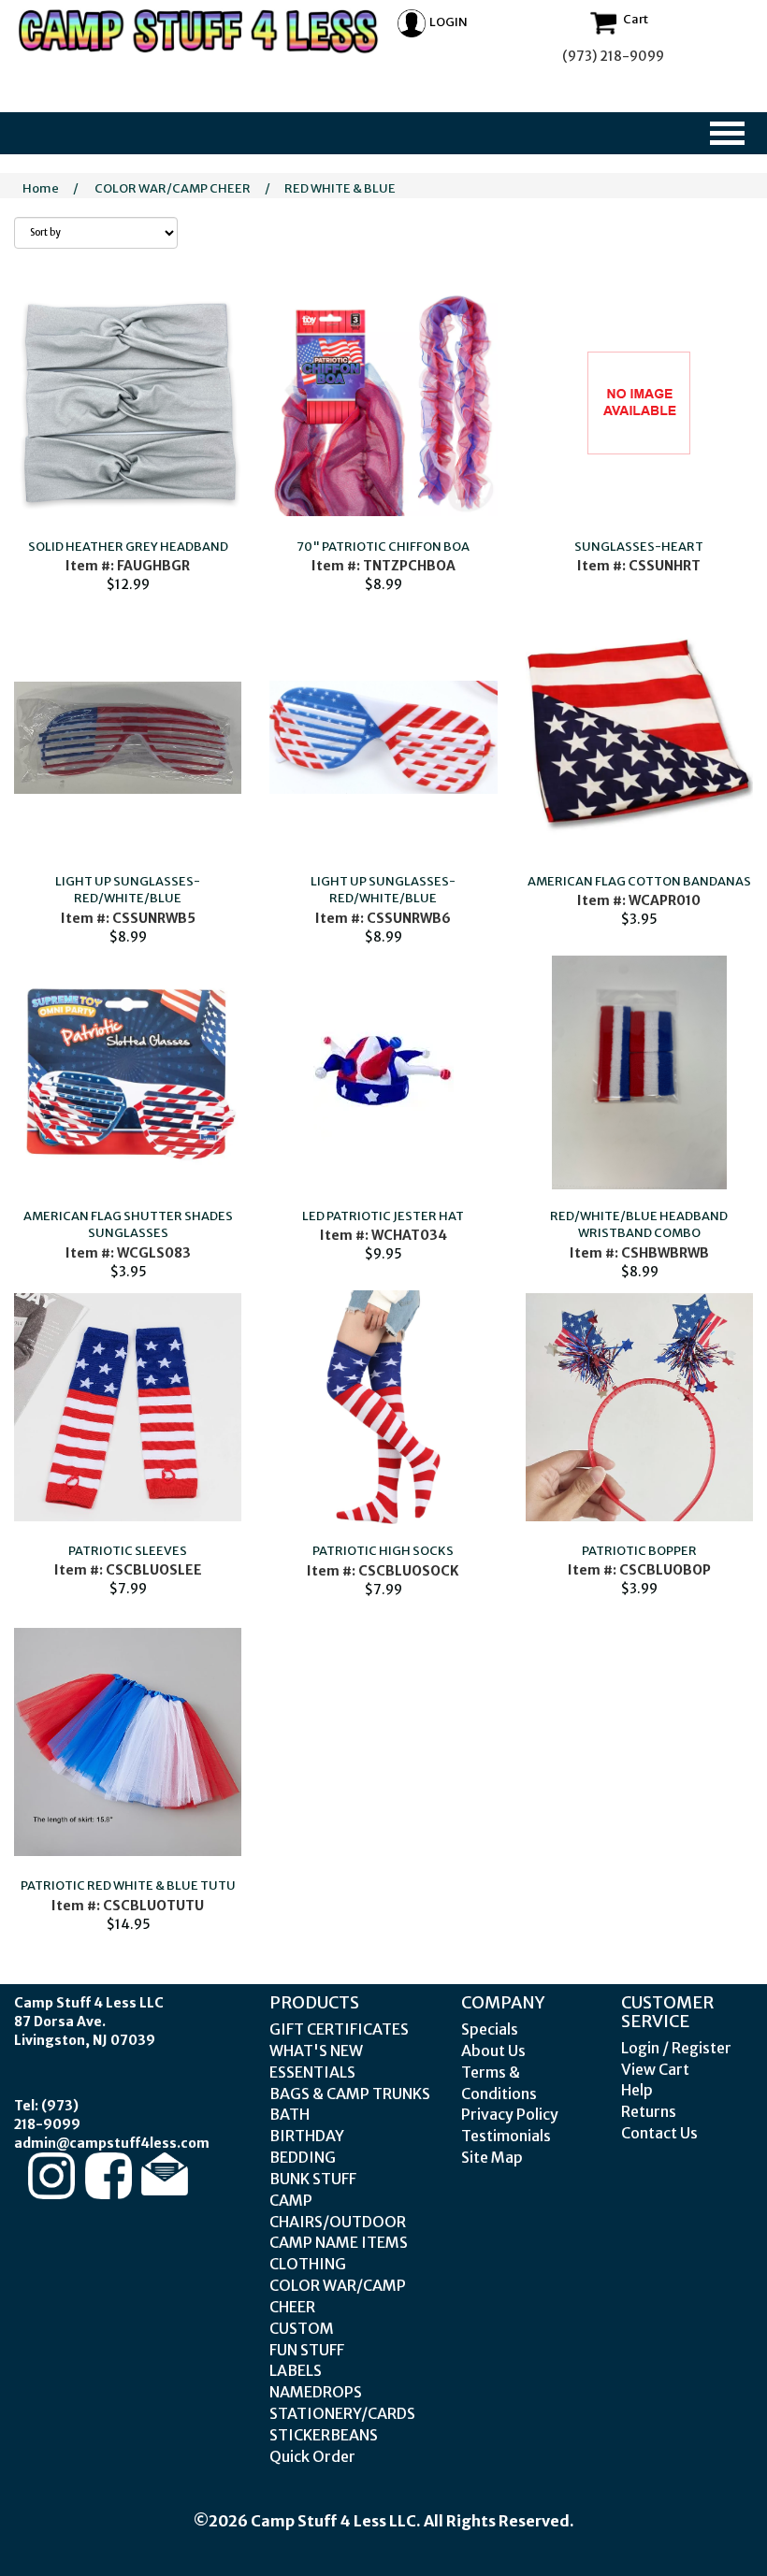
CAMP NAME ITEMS (339, 2242)
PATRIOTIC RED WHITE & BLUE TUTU (128, 1885)
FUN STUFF (307, 2350)
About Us (493, 2051)
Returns (649, 2111)
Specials (490, 2029)
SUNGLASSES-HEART (639, 547)
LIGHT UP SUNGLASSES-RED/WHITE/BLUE (128, 890)
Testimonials (506, 2136)
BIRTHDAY (307, 2136)
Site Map (492, 2157)
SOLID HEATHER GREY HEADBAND (128, 547)
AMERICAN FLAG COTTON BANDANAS (639, 881)
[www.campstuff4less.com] (199, 31)
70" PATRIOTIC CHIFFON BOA (383, 547)
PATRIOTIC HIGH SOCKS (383, 1551)
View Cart (655, 2069)
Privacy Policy (510, 2114)
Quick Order (312, 2456)
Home (41, 188)
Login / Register (676, 2048)
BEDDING (303, 2157)
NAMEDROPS (316, 2392)
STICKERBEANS (324, 2435)
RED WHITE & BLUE (340, 188)
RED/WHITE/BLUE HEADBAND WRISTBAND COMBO (639, 1225)
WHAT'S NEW (316, 2051)
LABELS (296, 2370)
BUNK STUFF (313, 2179)
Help (637, 2090)
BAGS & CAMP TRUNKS (350, 2094)
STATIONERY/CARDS (342, 2413)
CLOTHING (308, 2264)
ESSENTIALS (312, 2072)
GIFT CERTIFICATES (339, 2029)
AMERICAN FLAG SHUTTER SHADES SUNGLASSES (128, 1225)
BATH (289, 2114)
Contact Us (659, 2133)
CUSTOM (302, 2328)
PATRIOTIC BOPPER (639, 1551)
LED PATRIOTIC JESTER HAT (383, 1216)
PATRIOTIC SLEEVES (128, 1551)
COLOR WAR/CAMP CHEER (173, 188)
